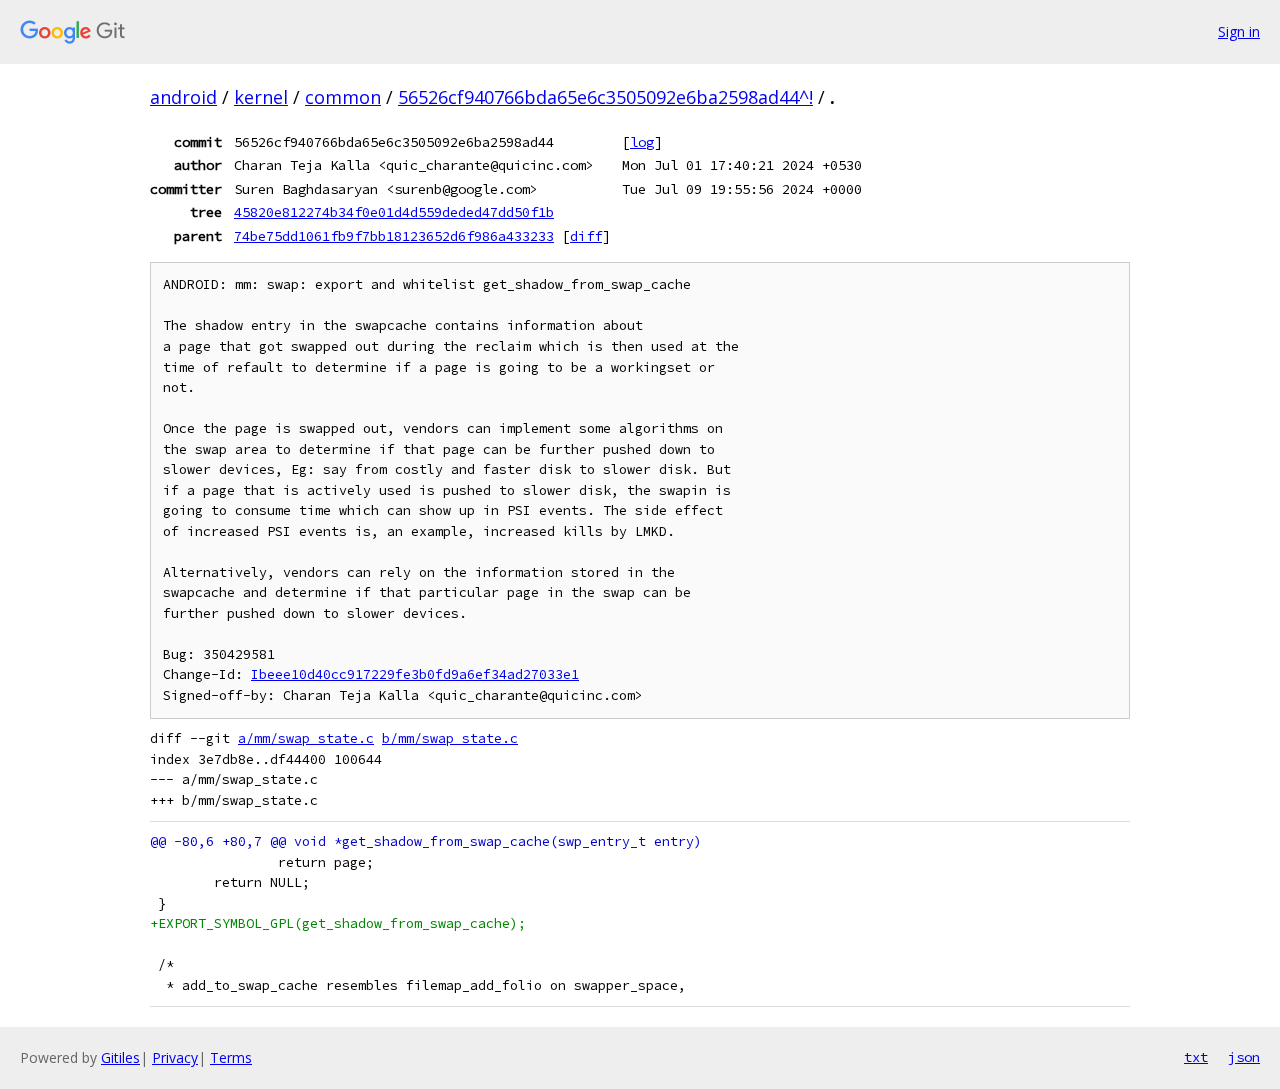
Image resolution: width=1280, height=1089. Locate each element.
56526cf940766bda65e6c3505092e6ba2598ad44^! (605, 97)
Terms (231, 1057)
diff (586, 236)
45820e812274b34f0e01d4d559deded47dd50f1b (394, 212)
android (183, 97)
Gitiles (120, 1057)
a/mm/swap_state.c (306, 738)
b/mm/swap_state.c (450, 738)
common (343, 97)
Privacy (175, 1057)
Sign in (1239, 31)
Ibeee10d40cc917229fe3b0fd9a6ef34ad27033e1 (415, 674)
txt (1196, 1057)
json (1244, 1057)
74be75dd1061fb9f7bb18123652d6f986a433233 (394, 236)
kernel (261, 97)
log (642, 142)
